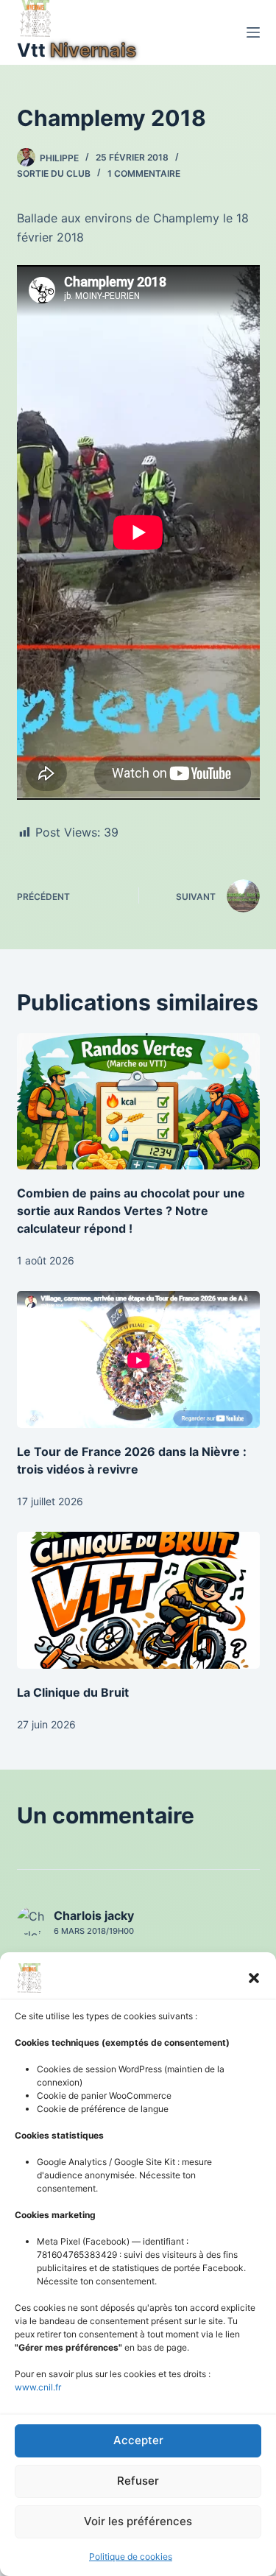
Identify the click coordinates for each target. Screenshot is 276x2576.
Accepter (138, 2440)
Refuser (138, 2481)
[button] (254, 1978)
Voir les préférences (138, 2521)
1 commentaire (144, 173)
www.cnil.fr (38, 2387)
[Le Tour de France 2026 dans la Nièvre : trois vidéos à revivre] (138, 1359)
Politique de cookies (131, 2556)
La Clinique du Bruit (73, 1692)
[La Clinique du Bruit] (138, 1600)
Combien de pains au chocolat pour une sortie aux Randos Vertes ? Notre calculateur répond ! (131, 1211)
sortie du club (54, 173)
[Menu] (253, 32)
